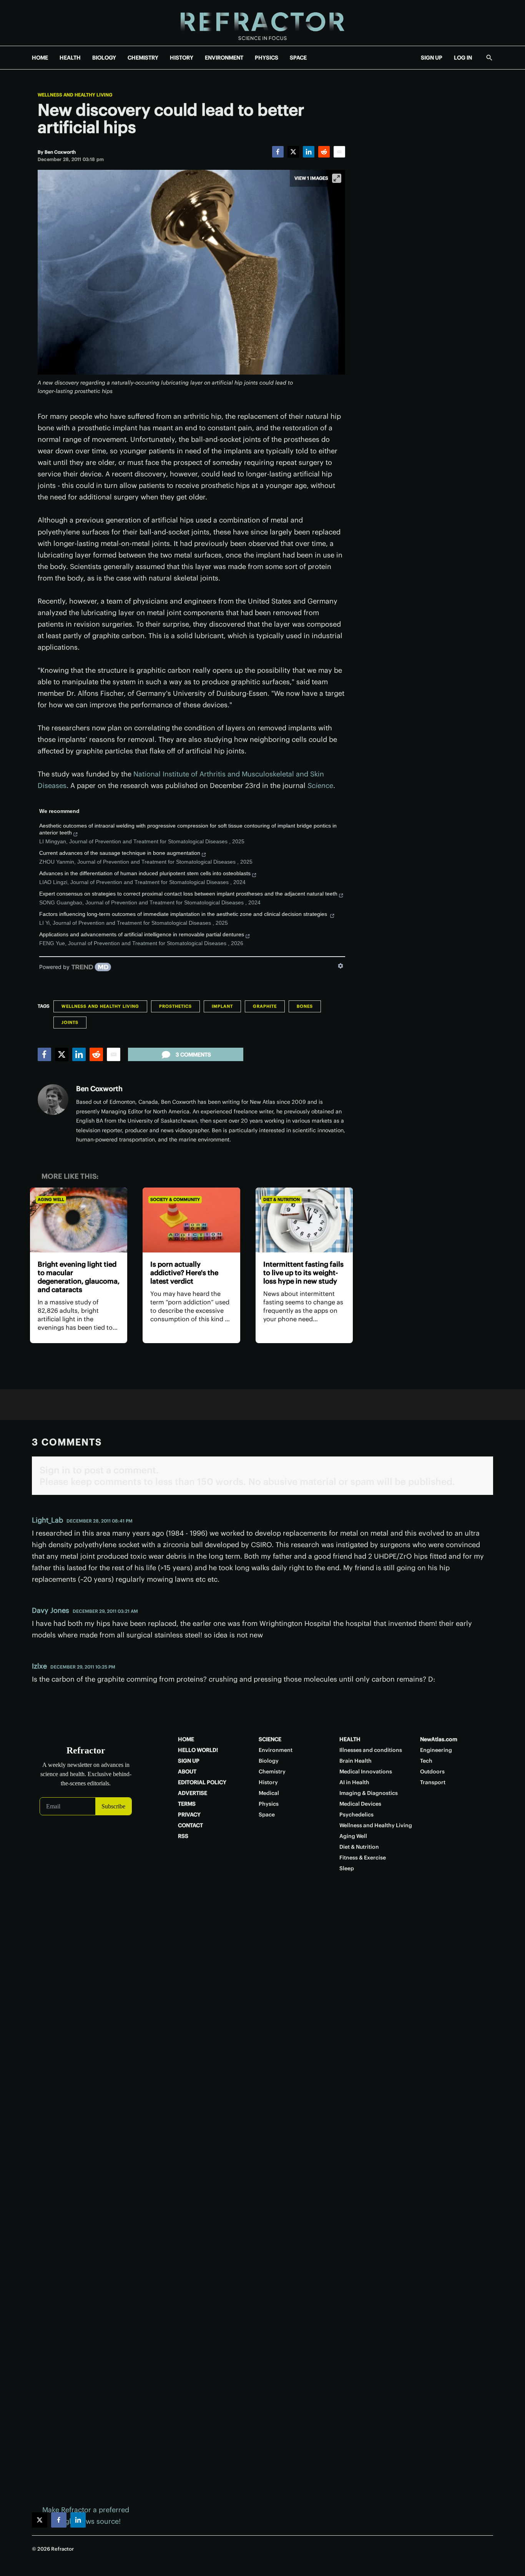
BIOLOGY (104, 58)
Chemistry (272, 1772)
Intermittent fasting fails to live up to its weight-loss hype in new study (303, 1273)
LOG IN (463, 58)
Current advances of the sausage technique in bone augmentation (120, 853)
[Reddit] (324, 152)
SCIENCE (270, 1739)
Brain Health (356, 1761)
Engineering (436, 1750)
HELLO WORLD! (198, 1750)
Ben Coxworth (99, 1089)
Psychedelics (356, 1815)
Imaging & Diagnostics (369, 1793)
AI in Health (354, 1782)
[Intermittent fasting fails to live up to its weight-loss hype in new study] (304, 1220)
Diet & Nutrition (282, 1199)
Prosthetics (175, 1006)
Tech (426, 1761)
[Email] (339, 152)
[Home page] (262, 23)
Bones (305, 1006)
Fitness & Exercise (363, 1858)
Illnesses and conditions (371, 1750)
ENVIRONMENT (224, 58)
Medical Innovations (366, 1772)
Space (267, 1815)
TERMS (187, 1804)
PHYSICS (267, 58)
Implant (222, 1006)
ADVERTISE (193, 1793)
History (268, 1782)
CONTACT (190, 1825)
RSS (183, 1836)
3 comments (193, 1055)
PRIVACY (189, 1815)
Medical (269, 1793)
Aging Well (51, 1199)
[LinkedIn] (309, 152)
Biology (269, 1761)
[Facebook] (278, 152)
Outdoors (432, 1772)
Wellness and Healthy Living (75, 95)
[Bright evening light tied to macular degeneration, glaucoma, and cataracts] (79, 1220)
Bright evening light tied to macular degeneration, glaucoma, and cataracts (79, 1277)
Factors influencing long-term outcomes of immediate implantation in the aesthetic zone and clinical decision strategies (184, 914)
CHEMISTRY (143, 58)
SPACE (298, 58)
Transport (433, 1782)
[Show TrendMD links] (341, 966)
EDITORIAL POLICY (202, 1782)
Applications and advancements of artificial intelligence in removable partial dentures (142, 934)
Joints (70, 1022)
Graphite (265, 1006)
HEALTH (70, 58)
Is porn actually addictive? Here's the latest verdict (184, 1273)
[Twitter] (293, 152)
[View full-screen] (337, 178)
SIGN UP (432, 58)
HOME (40, 58)
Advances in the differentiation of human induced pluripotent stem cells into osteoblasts (145, 873)
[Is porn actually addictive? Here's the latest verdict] (191, 1220)
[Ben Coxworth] (53, 1100)
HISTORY (182, 58)
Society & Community (175, 1199)
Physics (269, 1804)
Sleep (347, 1868)
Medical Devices (360, 1804)
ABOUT (187, 1772)
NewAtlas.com (439, 1739)
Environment (276, 1750)
